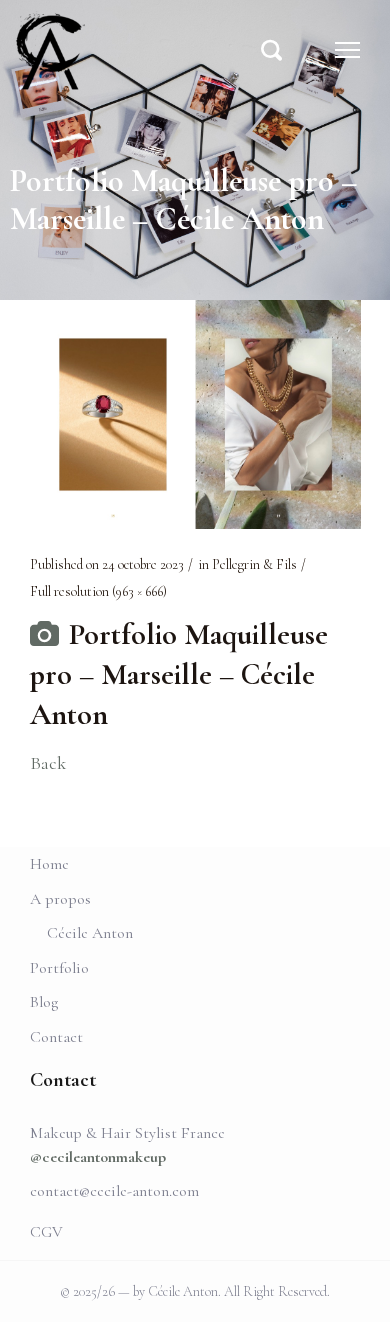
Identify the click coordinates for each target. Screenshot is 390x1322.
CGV (46, 1232)
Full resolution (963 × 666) (98, 591)
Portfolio (59, 968)
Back (48, 763)
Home (49, 864)
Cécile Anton (90, 933)
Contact (56, 1037)
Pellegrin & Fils (254, 564)
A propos (60, 899)
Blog (44, 1002)
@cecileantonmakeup (98, 1157)
